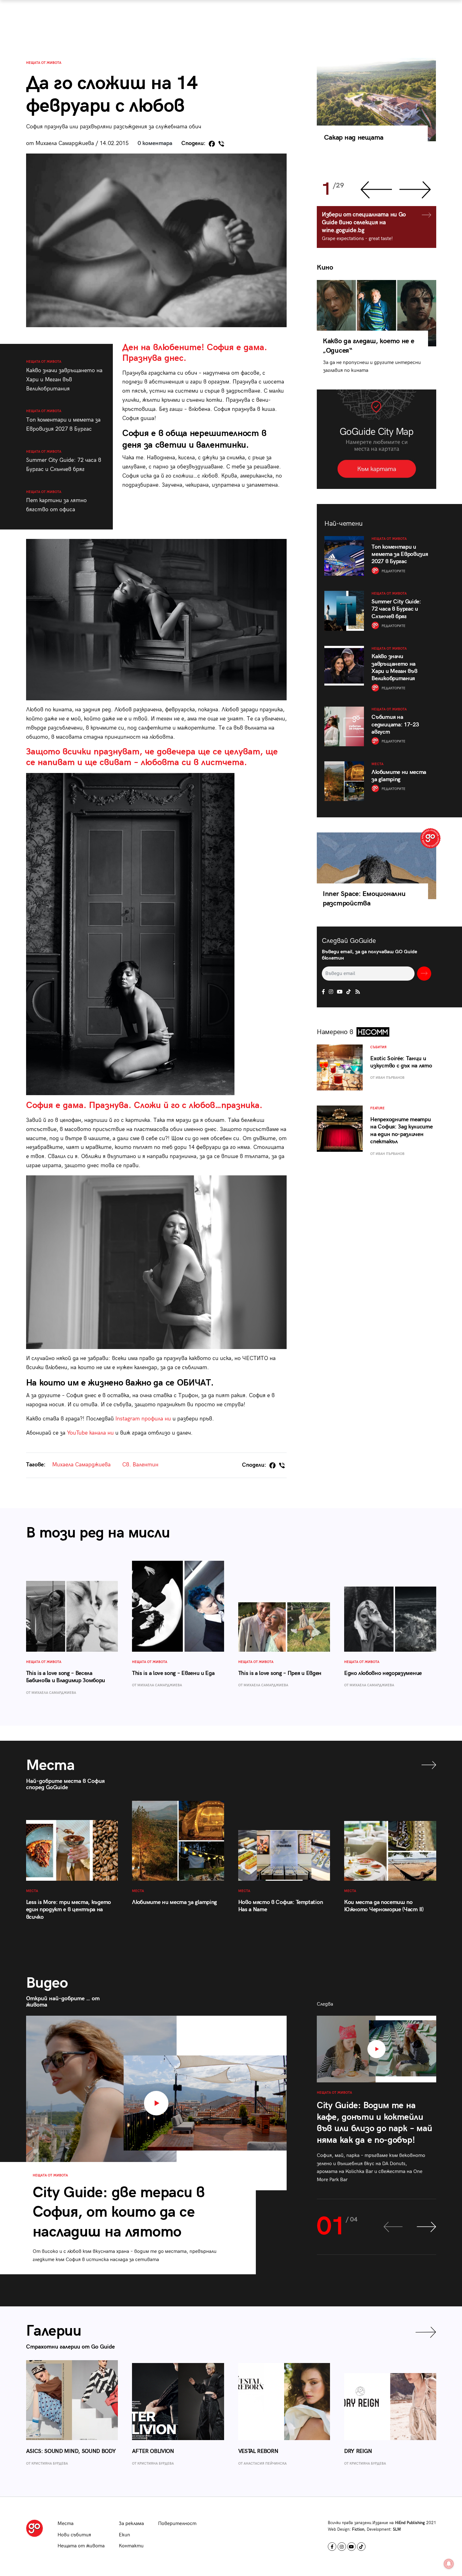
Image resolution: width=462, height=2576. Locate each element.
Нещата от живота (44, 63)
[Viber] (221, 144)
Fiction (358, 2529)
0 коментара (155, 143)
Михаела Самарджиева (81, 1465)
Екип (124, 2535)
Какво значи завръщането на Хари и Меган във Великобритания (64, 376)
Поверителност (177, 2524)
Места (66, 2524)
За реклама (131, 2524)
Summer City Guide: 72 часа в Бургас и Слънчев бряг (64, 461)
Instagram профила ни (143, 1419)
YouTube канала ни (90, 1433)
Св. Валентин (140, 1465)
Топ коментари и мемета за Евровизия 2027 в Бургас (63, 420)
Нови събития (74, 2535)
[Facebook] (212, 144)
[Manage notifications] (449, 2564)
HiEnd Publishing (410, 2523)
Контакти (131, 2546)
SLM (397, 2529)
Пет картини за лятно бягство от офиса (56, 501)
